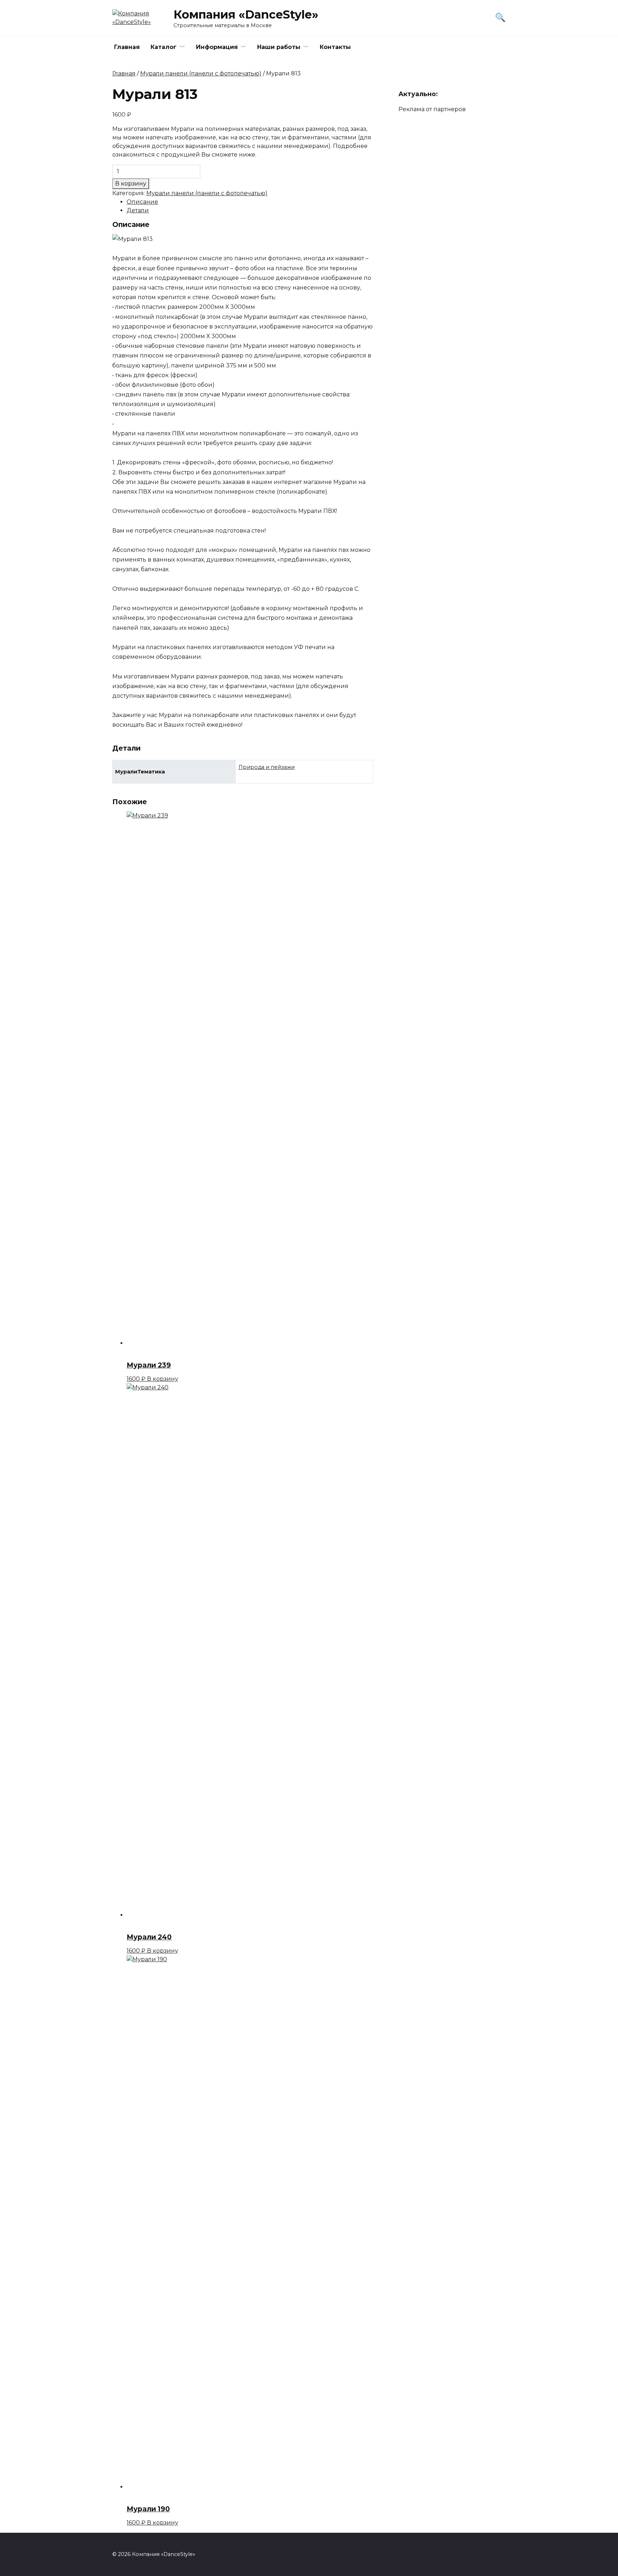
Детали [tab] (138, 210)
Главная (127, 47)
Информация (217, 47)
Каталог (164, 47)
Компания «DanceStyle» (246, 14)
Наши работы (279, 47)
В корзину (131, 184)
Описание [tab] (142, 202)
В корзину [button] (163, 1379)
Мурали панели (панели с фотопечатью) (201, 73)
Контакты (335, 47)
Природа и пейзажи (267, 767)
